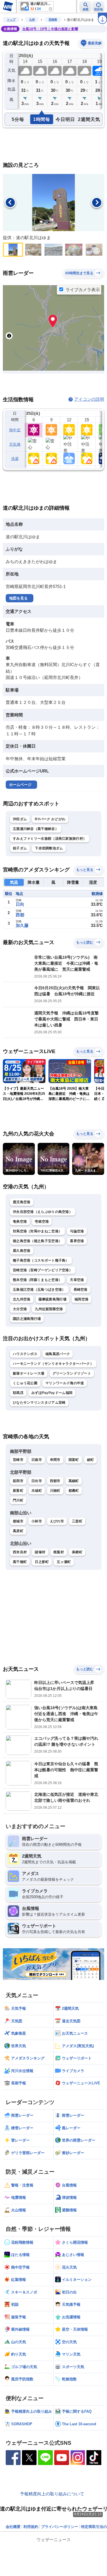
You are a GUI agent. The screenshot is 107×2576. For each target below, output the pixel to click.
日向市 (37, 1481)
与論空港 (77, 1231)
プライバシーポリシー (60, 2527)
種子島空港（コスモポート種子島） (41, 1260)
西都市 (55, 1481)
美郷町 (77, 1552)
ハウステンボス (25, 1354)
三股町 (77, 1521)
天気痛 (15, 444)
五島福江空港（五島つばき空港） (39, 1290)
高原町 (18, 1531)
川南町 (55, 1491)
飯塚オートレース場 (29, 1373)
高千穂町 (20, 1562)
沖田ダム (20, 819)
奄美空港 (20, 1222)
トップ (11, 20)
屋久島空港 (22, 1251)
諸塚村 (40, 1552)
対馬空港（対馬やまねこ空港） (37, 1231)
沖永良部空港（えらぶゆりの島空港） (43, 1212)
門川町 (18, 1500)
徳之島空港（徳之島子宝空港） (37, 1241)
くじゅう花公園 (25, 1383)
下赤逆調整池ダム (49, 848)
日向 (20, 904)
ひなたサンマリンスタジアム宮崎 (39, 1403)
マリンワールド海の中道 (65, 1383)
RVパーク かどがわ (50, 819)
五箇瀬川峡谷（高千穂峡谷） (36, 829)
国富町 (74, 1460)
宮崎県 (53, 20)
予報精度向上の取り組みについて (52, 2494)
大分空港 (20, 1309)
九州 (32, 20)
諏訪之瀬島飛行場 (27, 1319)
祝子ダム (20, 848)
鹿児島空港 (22, 1202)
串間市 (55, 1460)
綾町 (91, 1460)
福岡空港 (81, 1299)
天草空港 (77, 1280)
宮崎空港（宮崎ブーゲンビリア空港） (43, 1270)
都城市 (18, 1521)
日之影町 (42, 1562)
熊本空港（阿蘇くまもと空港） (37, 1280)
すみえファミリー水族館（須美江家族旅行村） (50, 839)
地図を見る (18, 598)
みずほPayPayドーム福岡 (52, 1393)
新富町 (18, 1491)
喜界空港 (77, 1241)
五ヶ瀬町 (64, 1562)
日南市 (37, 1460)
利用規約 (31, 2527)
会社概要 (13, 2527)
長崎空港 (81, 1290)
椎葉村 (59, 1552)
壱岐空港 (42, 1222)
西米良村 (20, 1552)
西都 (20, 915)
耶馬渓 (18, 1393)
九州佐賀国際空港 (49, 1309)
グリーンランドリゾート (72, 1373)
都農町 (74, 1491)
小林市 (37, 1521)
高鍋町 (74, 1481)
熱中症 (15, 430)
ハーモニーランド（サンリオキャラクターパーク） (53, 1364)
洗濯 (15, 459)
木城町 (37, 1491)
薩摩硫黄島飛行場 (53, 1299)
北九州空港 (22, 1299)
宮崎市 (18, 1460)
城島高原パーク (58, 1354)
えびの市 (57, 1521)
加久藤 (22, 925)
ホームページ (20, 785)
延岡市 (18, 1481)
